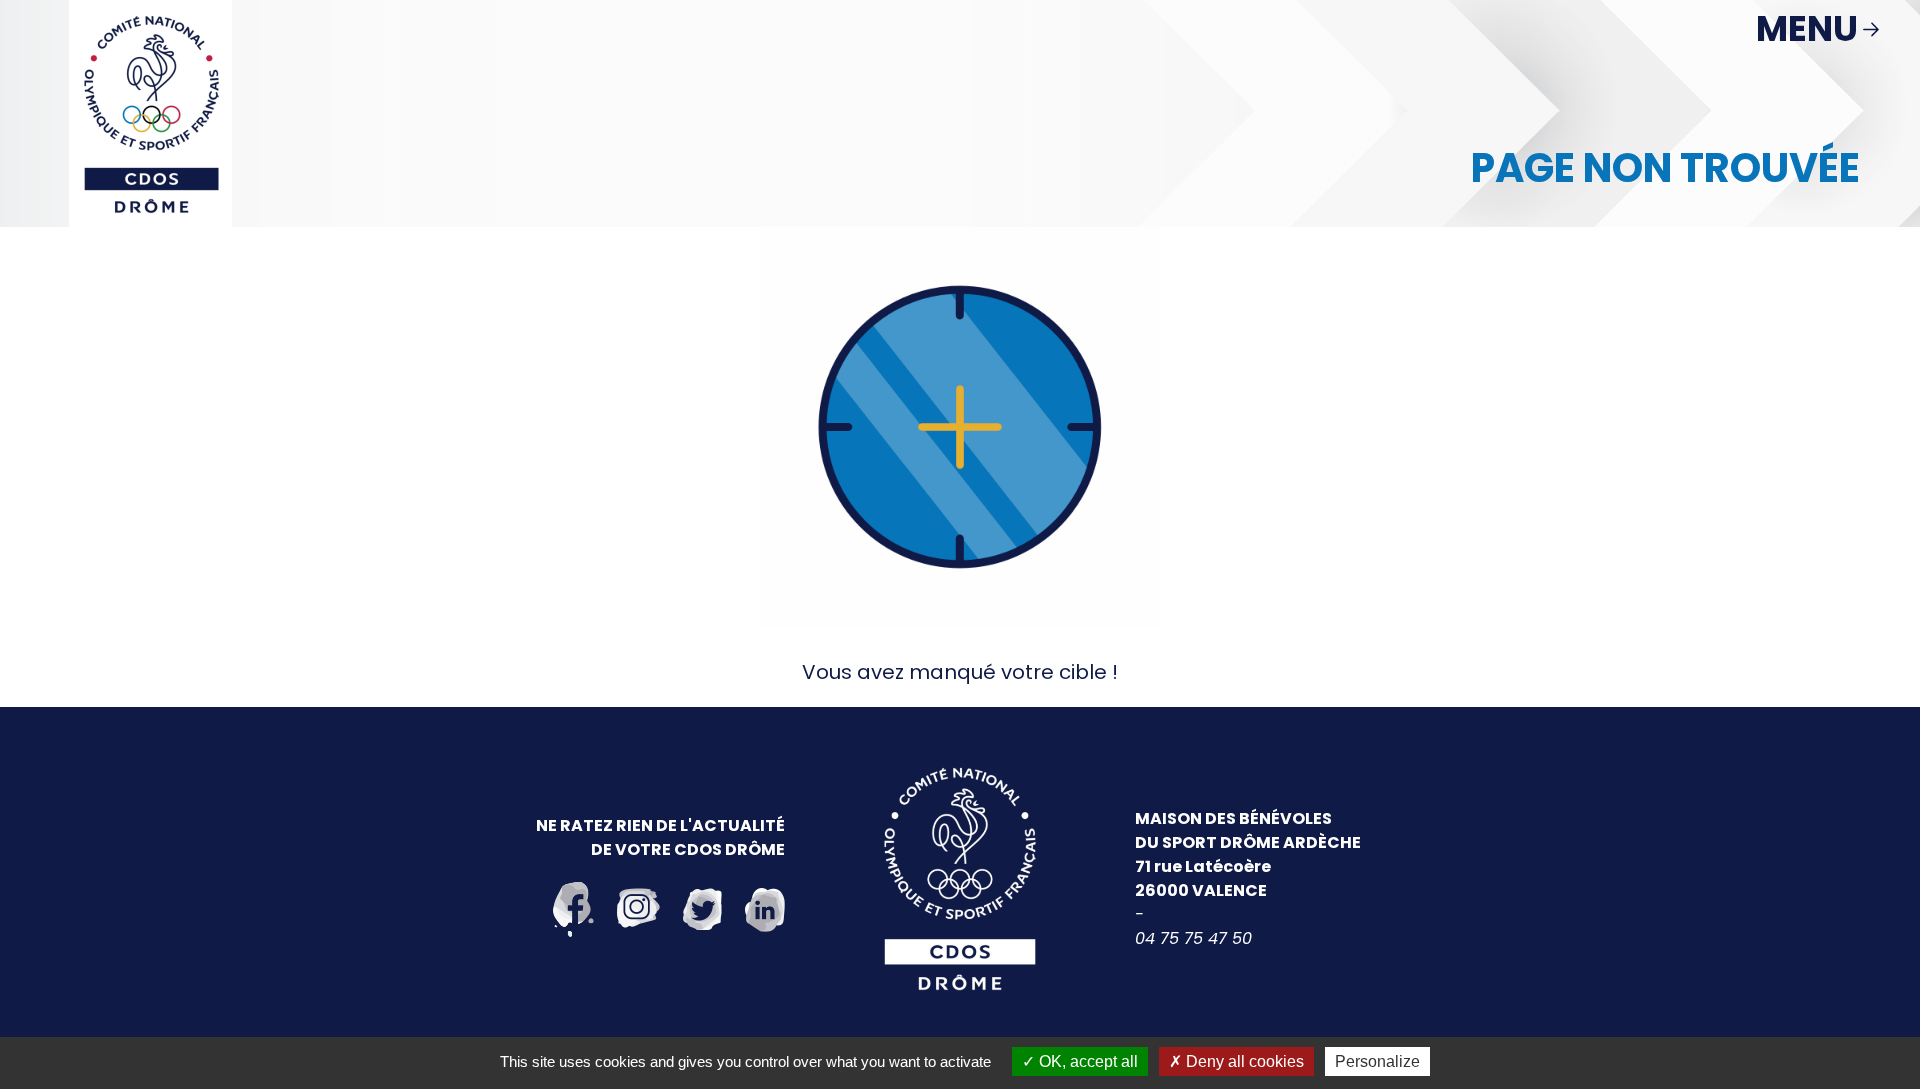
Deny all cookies (1243, 1061)
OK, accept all (1086, 1061)
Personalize (1377, 1061)
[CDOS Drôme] (150, 112)
